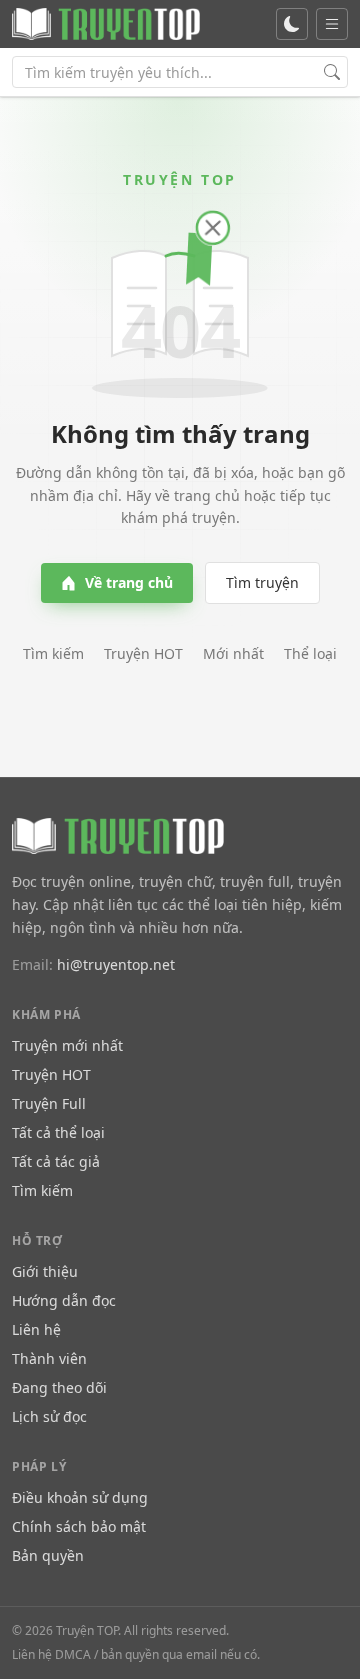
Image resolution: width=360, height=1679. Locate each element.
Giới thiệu (45, 1271)
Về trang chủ (129, 582)
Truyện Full (49, 1103)
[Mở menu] (332, 24)
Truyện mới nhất (67, 1045)
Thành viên (49, 1358)
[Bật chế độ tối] (292, 24)
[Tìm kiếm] (332, 72)
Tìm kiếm (53, 653)
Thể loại (310, 653)
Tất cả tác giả (56, 1161)
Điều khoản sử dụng (80, 1497)
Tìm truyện (262, 582)
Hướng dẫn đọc (64, 1300)
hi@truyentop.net (116, 964)
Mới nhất (233, 653)
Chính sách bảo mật (79, 1526)
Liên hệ (36, 1329)
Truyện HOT (143, 653)
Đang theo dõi (59, 1387)
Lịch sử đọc (49, 1416)
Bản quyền (48, 1555)
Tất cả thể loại (58, 1132)
